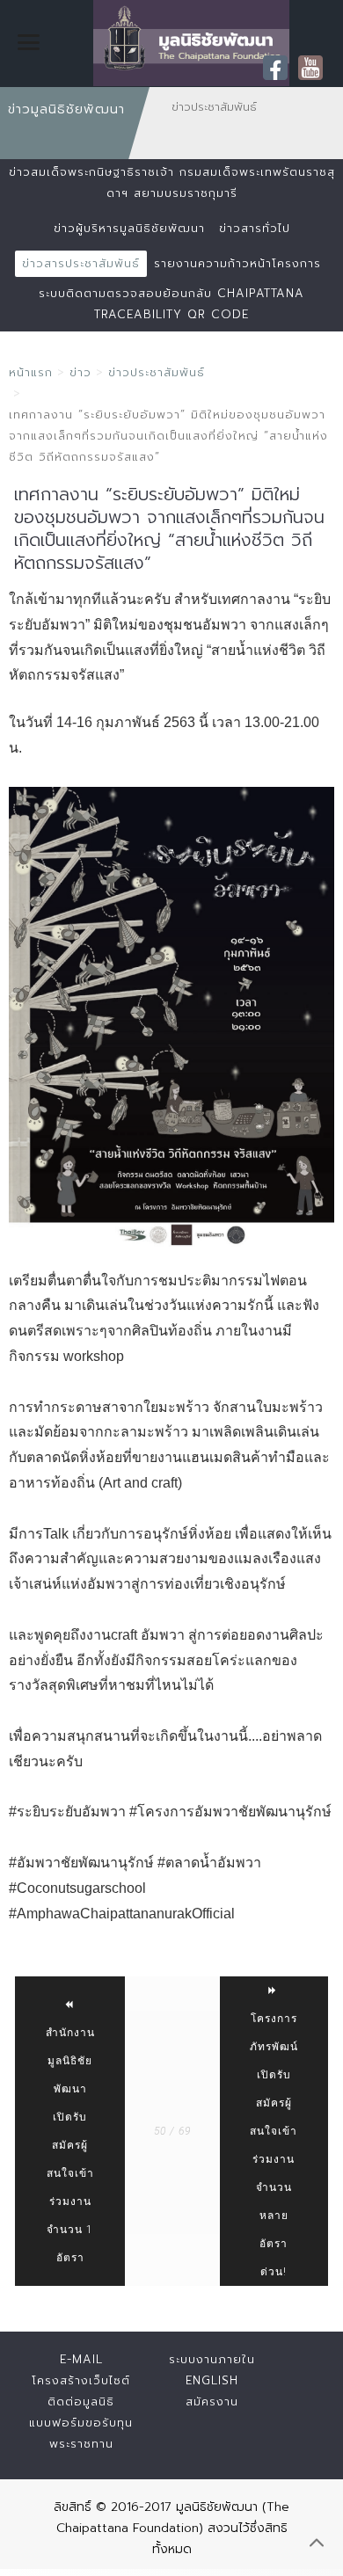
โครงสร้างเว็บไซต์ (81, 2380)
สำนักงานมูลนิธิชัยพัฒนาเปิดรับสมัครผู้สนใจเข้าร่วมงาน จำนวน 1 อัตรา (70, 2145)
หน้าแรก (31, 372)
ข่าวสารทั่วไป (255, 228)
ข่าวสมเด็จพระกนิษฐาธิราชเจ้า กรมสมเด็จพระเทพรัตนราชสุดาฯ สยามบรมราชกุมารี (172, 182)
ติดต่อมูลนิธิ (81, 2401)
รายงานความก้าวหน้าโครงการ (237, 263)
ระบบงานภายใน (212, 2359)
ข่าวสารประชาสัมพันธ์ (81, 263)
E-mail (81, 2359)
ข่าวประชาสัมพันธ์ (157, 372)
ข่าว (80, 372)
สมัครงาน (212, 2401)
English (212, 2380)
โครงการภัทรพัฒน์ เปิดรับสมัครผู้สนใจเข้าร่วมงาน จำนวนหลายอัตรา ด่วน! (274, 2145)
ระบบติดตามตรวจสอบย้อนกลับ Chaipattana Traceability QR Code (171, 304)
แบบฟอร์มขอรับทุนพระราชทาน (81, 2433)
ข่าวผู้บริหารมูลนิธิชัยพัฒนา (129, 228)
